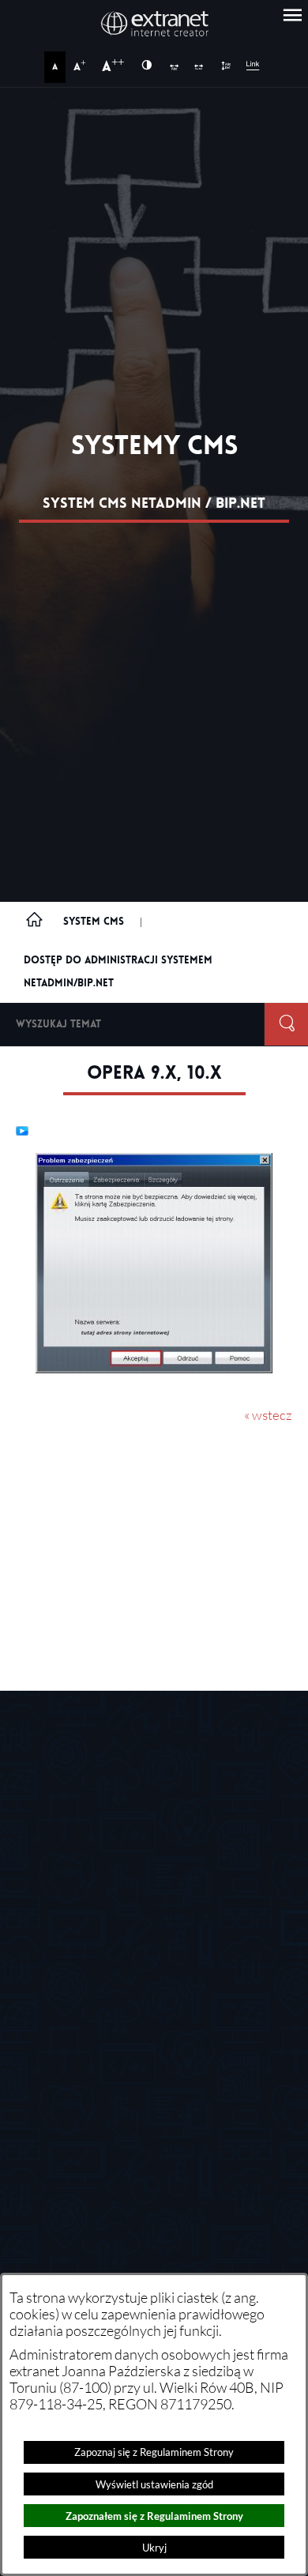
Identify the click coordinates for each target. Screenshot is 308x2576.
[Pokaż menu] (292, 16)
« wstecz (268, 1415)
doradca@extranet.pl (148, 2067)
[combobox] (132, 1024)
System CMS (94, 921)
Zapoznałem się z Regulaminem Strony (154, 2516)
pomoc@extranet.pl (144, 2020)
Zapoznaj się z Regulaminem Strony (154, 2452)
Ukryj (154, 2548)
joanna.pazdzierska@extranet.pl (178, 2161)
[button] (154, 1369)
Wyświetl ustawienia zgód (154, 2484)
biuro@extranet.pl (110, 1846)
